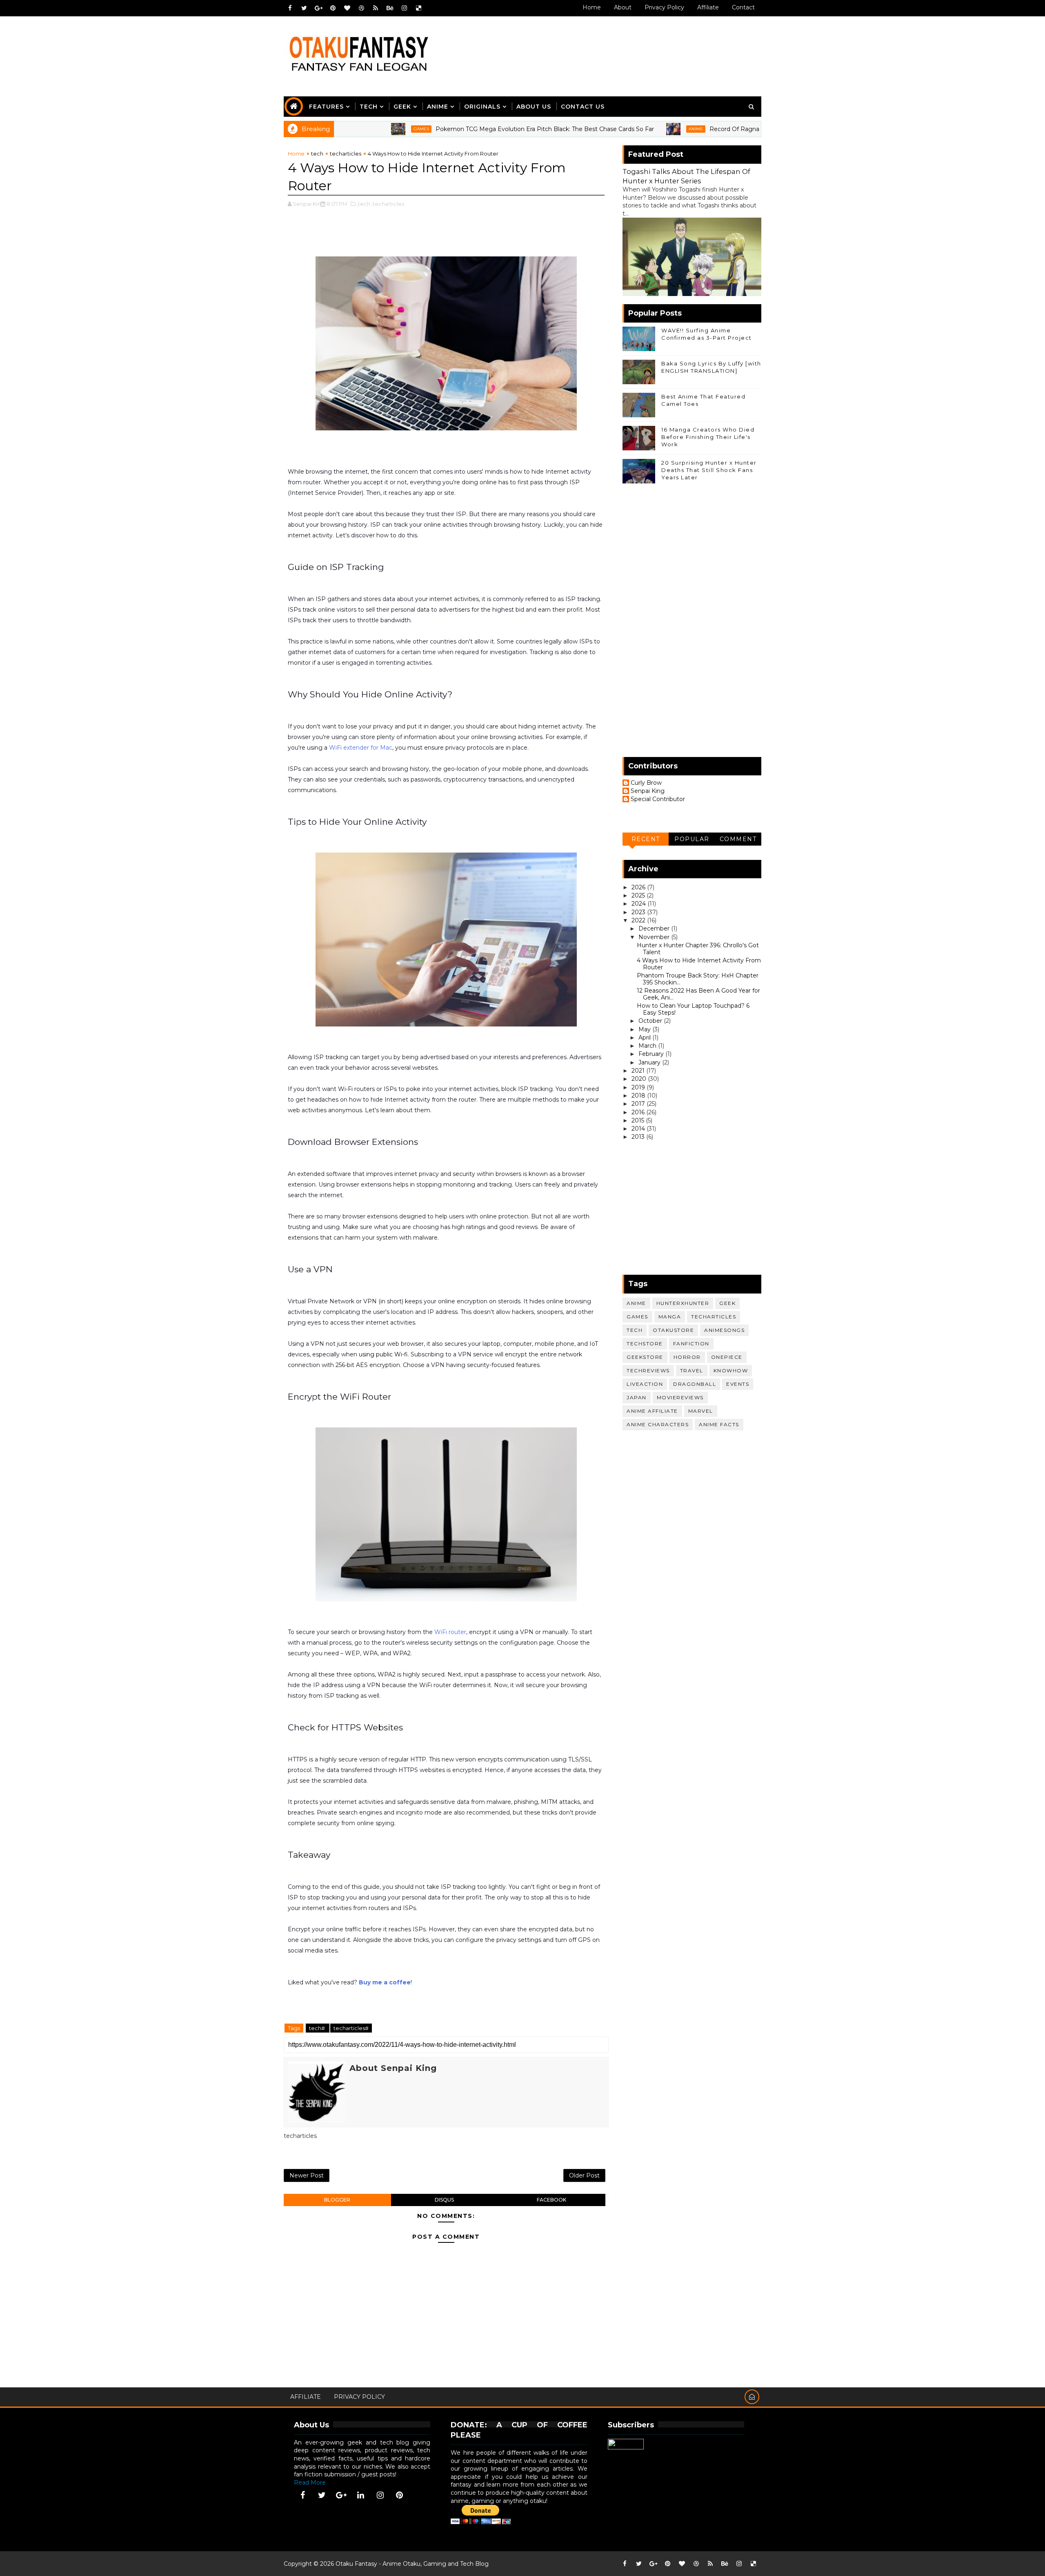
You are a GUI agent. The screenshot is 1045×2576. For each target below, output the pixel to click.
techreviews (648, 1370)
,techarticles (388, 204)
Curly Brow (646, 783)
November (655, 937)
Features (326, 107)
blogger (337, 2200)
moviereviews (680, 1397)
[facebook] (290, 8)
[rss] (376, 8)
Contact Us (583, 107)
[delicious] (418, 8)
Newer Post (307, 2175)
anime (613, 129)
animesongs (724, 1330)
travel (692, 1370)
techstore (645, 1344)
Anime (438, 107)
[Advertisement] (612, 48)
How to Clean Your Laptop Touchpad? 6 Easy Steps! (693, 1009)
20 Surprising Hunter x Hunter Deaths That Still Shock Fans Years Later (709, 470)
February (652, 1054)
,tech (364, 204)
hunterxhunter (683, 1303)
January (650, 1062)
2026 (639, 887)
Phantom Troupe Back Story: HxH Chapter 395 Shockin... (698, 979)
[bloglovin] (347, 8)
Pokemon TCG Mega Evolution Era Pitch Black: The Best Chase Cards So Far (462, 129)
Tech (369, 107)
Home (592, 7)
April (645, 1038)
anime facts (719, 1424)
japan (637, 1397)
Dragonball (695, 1384)
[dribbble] (361, 8)
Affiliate (708, 7)
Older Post (584, 2175)
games (338, 129)
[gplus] (318, 8)
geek (727, 1303)
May (645, 1029)
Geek (402, 107)
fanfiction (691, 1344)
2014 (639, 1129)
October (651, 1021)
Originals (482, 107)
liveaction (645, 1384)
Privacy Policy (664, 7)
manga (670, 1317)
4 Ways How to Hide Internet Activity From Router (699, 964)
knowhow (731, 1370)
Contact (743, 7)
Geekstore (645, 1357)
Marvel (701, 1411)
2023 (639, 912)
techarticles (346, 154)
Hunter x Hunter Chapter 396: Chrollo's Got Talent (698, 949)
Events (738, 1384)
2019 (639, 1087)
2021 (639, 1071)
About (623, 7)
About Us (534, 107)
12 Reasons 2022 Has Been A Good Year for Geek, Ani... (698, 994)
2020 (640, 1079)
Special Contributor (658, 799)
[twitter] (304, 8)
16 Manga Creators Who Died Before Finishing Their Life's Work (708, 437)
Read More (310, 2482)
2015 (639, 1120)
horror (687, 1357)
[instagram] (404, 8)
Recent (646, 839)
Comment (738, 839)
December (655, 928)
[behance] (390, 8)
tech (317, 154)
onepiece (727, 1357)
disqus (444, 2200)
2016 (639, 1112)
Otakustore (673, 1330)
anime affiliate (652, 1411)
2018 (639, 1095)
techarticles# (351, 2028)
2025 (639, 895)
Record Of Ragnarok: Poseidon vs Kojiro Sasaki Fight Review (713, 129)
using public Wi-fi (383, 1354)
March (648, 1046)
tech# (318, 2028)
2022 (639, 920)
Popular (692, 839)
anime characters (658, 1424)
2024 (639, 904)
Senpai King (648, 791)
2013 (639, 1137)
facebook (551, 2200)
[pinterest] (333, 8)
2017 (639, 1104)
